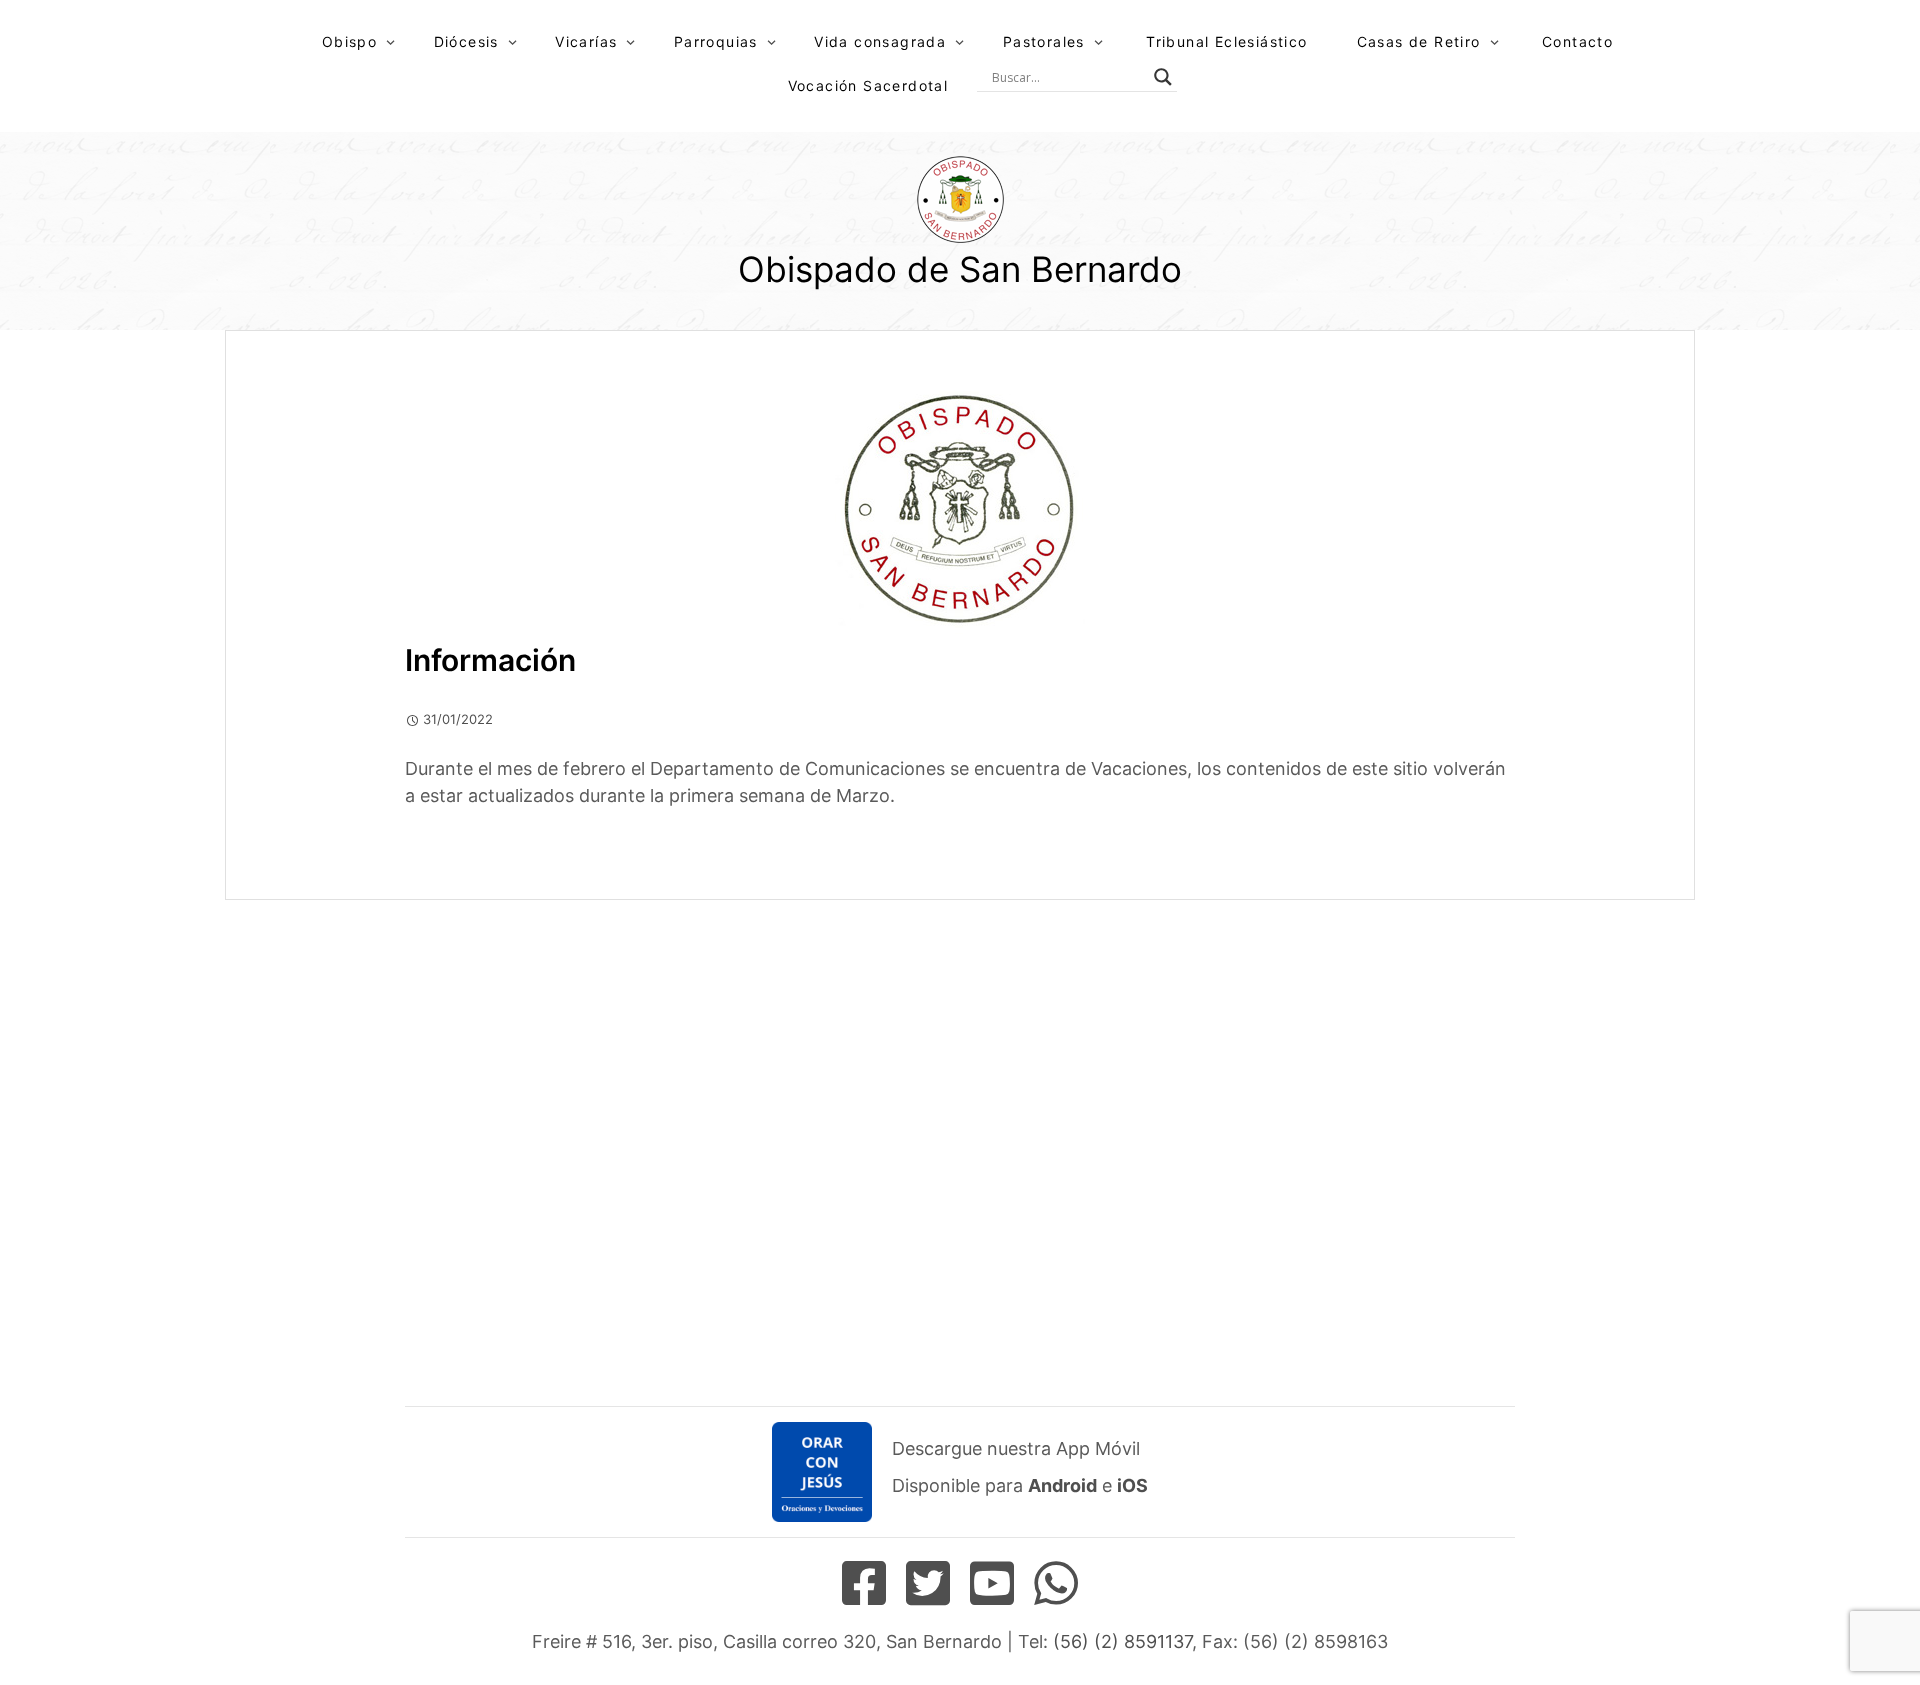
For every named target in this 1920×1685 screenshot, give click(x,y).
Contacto (1577, 41)
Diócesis (466, 41)
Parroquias (716, 41)
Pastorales (1044, 41)
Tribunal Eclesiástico (1226, 41)
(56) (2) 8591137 (1122, 1641)
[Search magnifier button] (1163, 77)
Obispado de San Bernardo (960, 269)
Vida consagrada (880, 41)
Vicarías (586, 41)
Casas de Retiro (1419, 41)
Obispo (349, 41)
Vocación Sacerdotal (868, 85)
